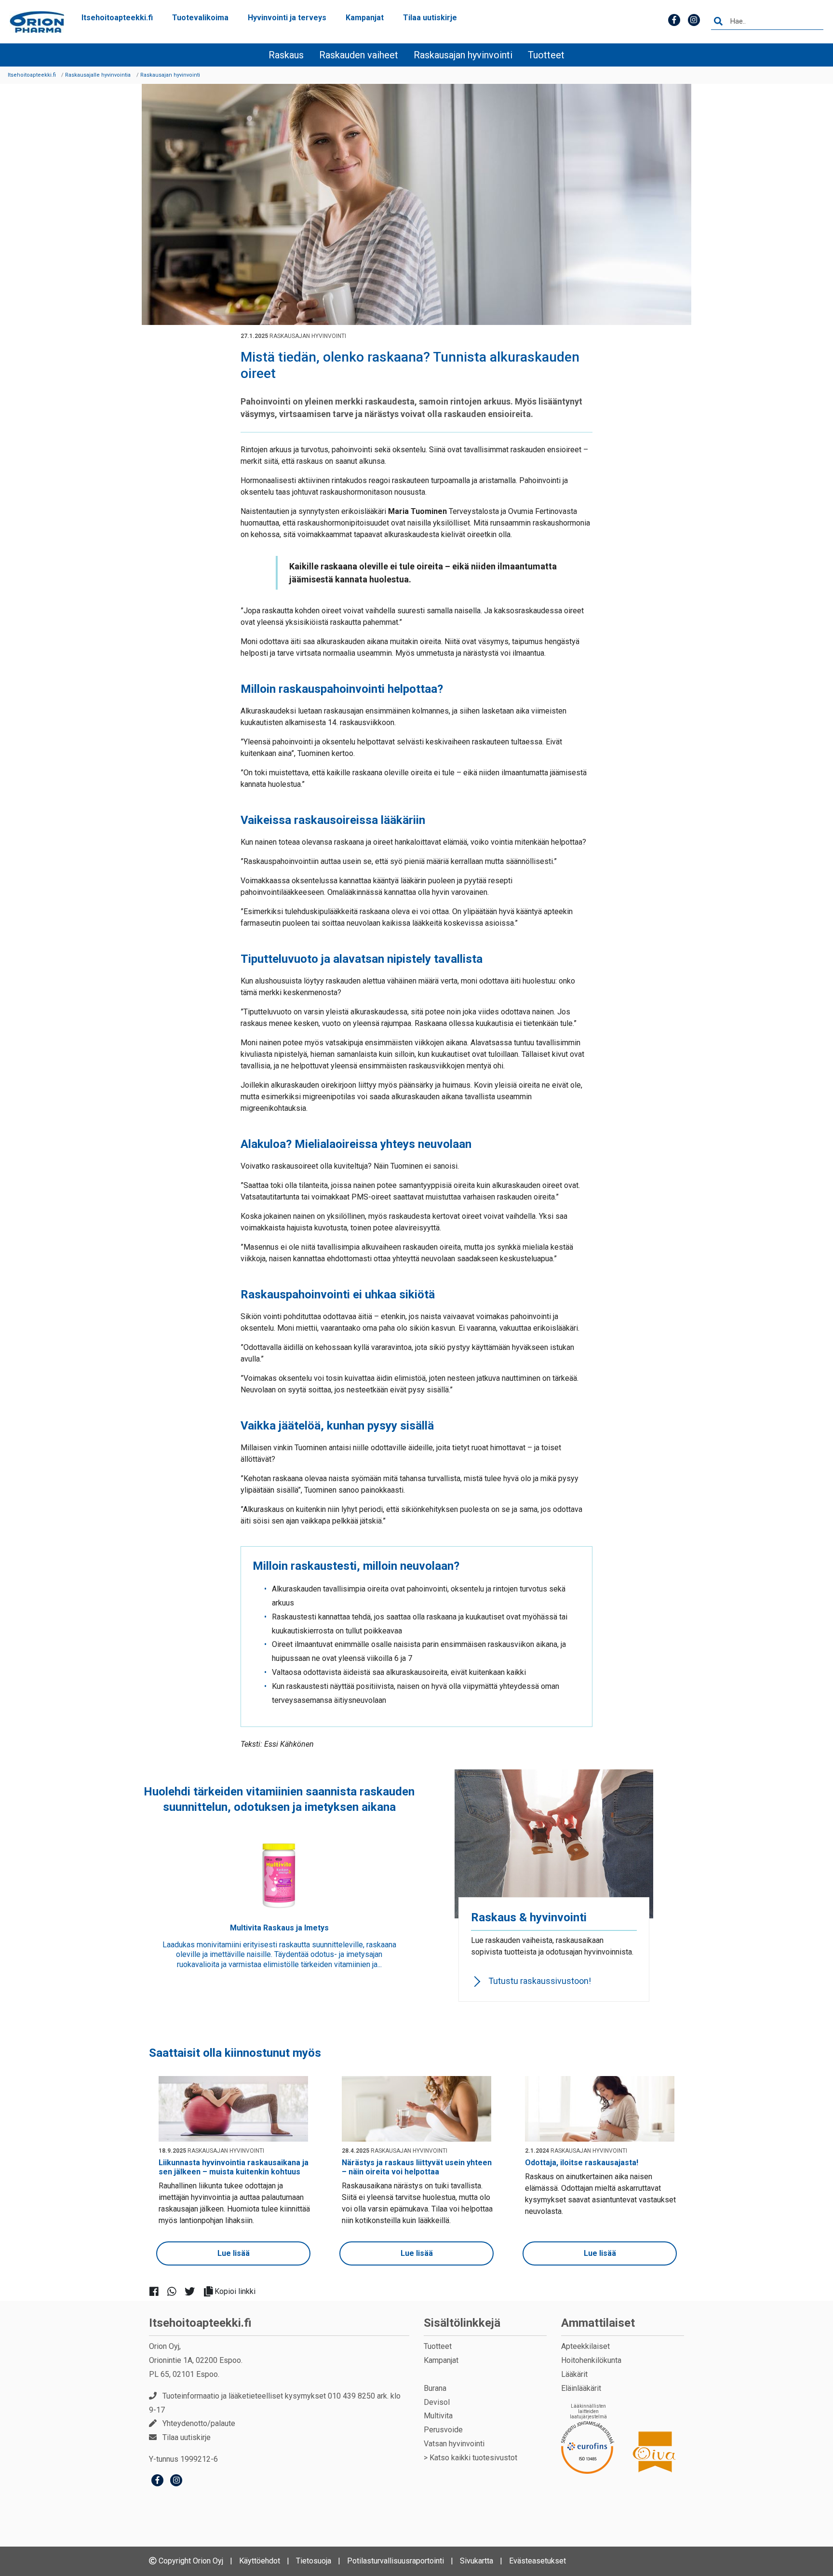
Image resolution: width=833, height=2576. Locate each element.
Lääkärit (574, 2374)
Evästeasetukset (537, 2561)
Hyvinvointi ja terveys (287, 18)
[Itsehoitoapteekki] (37, 22)
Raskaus (286, 55)
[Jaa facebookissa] (158, 2291)
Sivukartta (477, 2561)
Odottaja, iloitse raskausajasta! (582, 2163)
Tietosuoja (314, 2561)
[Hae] (718, 22)
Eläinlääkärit (581, 2388)
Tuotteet (546, 55)
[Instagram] (176, 2481)
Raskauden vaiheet (359, 55)
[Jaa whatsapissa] (176, 2291)
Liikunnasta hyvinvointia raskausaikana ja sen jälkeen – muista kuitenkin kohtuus (234, 2167)
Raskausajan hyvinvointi (463, 55)
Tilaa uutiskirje (430, 18)
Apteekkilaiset (585, 2346)
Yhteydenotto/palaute (199, 2423)
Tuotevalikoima (200, 18)
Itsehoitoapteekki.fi (117, 18)
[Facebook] (157, 2481)
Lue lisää (234, 2253)
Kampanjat (365, 18)
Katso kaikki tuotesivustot (473, 2458)
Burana (435, 2388)
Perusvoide (443, 2430)
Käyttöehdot (260, 2561)
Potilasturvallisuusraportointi (396, 2561)
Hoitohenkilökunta (591, 2360)
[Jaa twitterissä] (194, 2291)
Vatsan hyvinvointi (454, 2444)
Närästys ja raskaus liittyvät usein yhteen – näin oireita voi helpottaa (417, 2167)
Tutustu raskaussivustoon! (540, 1981)
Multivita (438, 2416)
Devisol (437, 2402)
